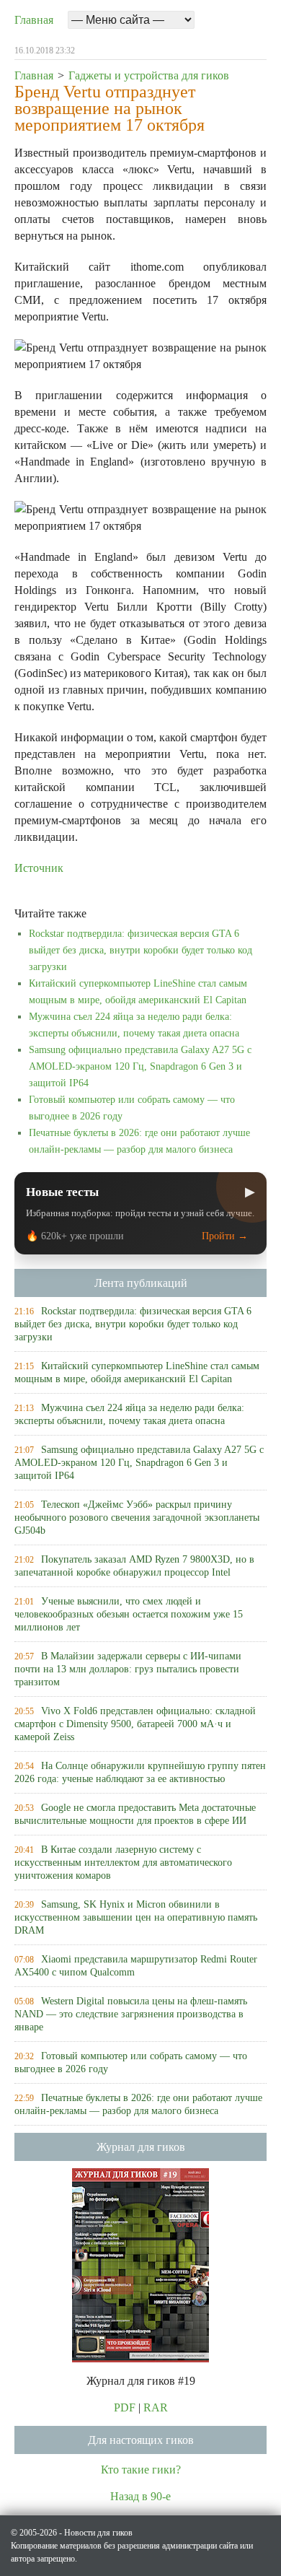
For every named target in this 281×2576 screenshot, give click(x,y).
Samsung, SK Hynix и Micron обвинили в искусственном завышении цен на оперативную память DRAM (136, 1917)
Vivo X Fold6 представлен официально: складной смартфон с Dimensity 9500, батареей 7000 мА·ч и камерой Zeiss (135, 1724)
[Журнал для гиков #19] (140, 2264)
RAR (156, 2407)
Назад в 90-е (140, 2496)
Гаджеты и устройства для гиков (149, 75)
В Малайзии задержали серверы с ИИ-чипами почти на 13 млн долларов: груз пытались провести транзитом (128, 1669)
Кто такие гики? (141, 2470)
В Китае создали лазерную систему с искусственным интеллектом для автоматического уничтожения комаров (123, 1863)
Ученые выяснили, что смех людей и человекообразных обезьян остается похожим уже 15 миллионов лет (129, 1614)
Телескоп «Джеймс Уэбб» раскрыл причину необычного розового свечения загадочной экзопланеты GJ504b (137, 1518)
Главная (34, 20)
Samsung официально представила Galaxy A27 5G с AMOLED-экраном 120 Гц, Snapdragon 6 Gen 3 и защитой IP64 (140, 1066)
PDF (125, 2407)
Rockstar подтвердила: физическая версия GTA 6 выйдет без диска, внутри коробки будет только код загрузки (140, 950)
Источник (39, 868)
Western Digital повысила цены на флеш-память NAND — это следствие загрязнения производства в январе (131, 2014)
